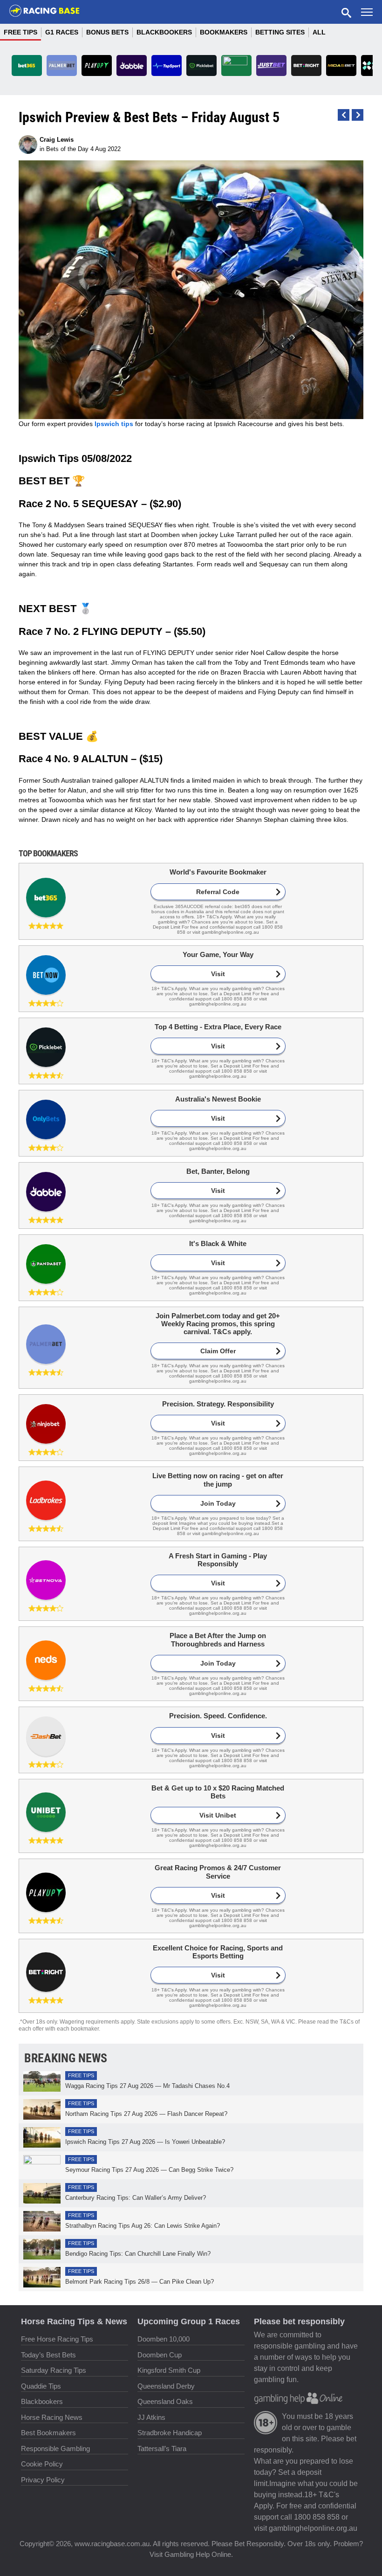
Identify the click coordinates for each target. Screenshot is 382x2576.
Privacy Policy (43, 2480)
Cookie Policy (42, 2464)
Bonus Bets (107, 32)
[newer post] (358, 115)
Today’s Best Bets (48, 2355)
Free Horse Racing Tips (57, 2339)
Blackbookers (164, 32)
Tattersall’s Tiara (162, 2449)
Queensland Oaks (165, 2401)
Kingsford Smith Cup (169, 2370)
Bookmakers (224, 32)
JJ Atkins (151, 2417)
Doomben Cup (160, 2355)
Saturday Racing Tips (54, 2370)
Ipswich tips (114, 424)
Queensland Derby (166, 2386)
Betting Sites (280, 32)
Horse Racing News (52, 2417)
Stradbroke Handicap (170, 2433)
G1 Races (62, 32)
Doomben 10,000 (164, 2339)
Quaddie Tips (41, 2386)
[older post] (344, 115)
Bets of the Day (67, 149)
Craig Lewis (57, 140)
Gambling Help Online (198, 2554)
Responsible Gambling (55, 2449)
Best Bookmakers (48, 2433)
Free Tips (20, 32)
